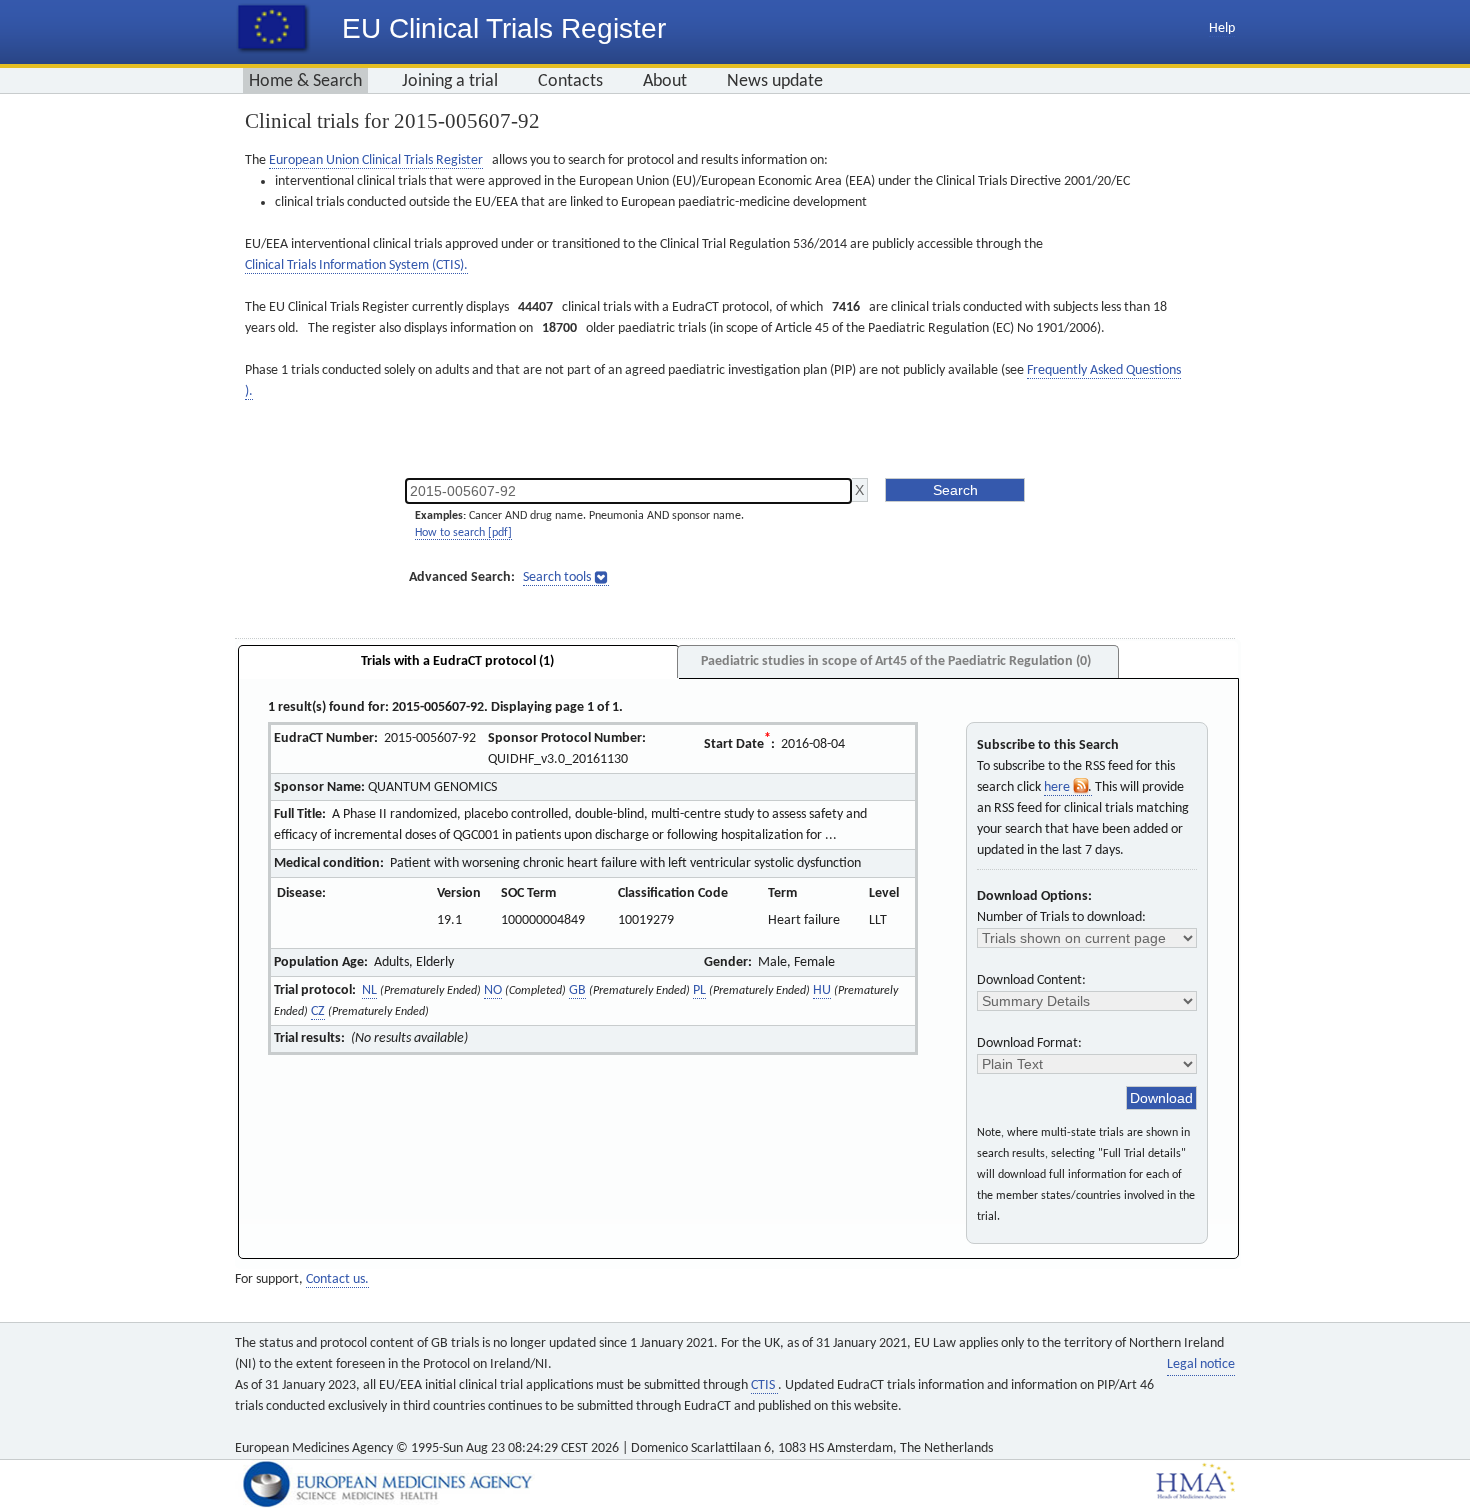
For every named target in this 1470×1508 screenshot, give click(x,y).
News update (775, 81)
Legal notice (1201, 1364)
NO (493, 990)
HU (822, 990)
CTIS (764, 1385)
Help (1222, 28)
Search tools (557, 577)
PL (699, 990)
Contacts (570, 81)
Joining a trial (450, 81)
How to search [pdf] (463, 533)
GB (577, 990)
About (665, 81)
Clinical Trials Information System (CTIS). (356, 265)
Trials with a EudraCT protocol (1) (457, 661)
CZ (318, 1011)
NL (369, 990)
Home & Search (305, 81)
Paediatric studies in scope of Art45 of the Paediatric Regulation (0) (896, 661)
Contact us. (337, 1279)
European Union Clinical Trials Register (376, 160)
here (1058, 787)
